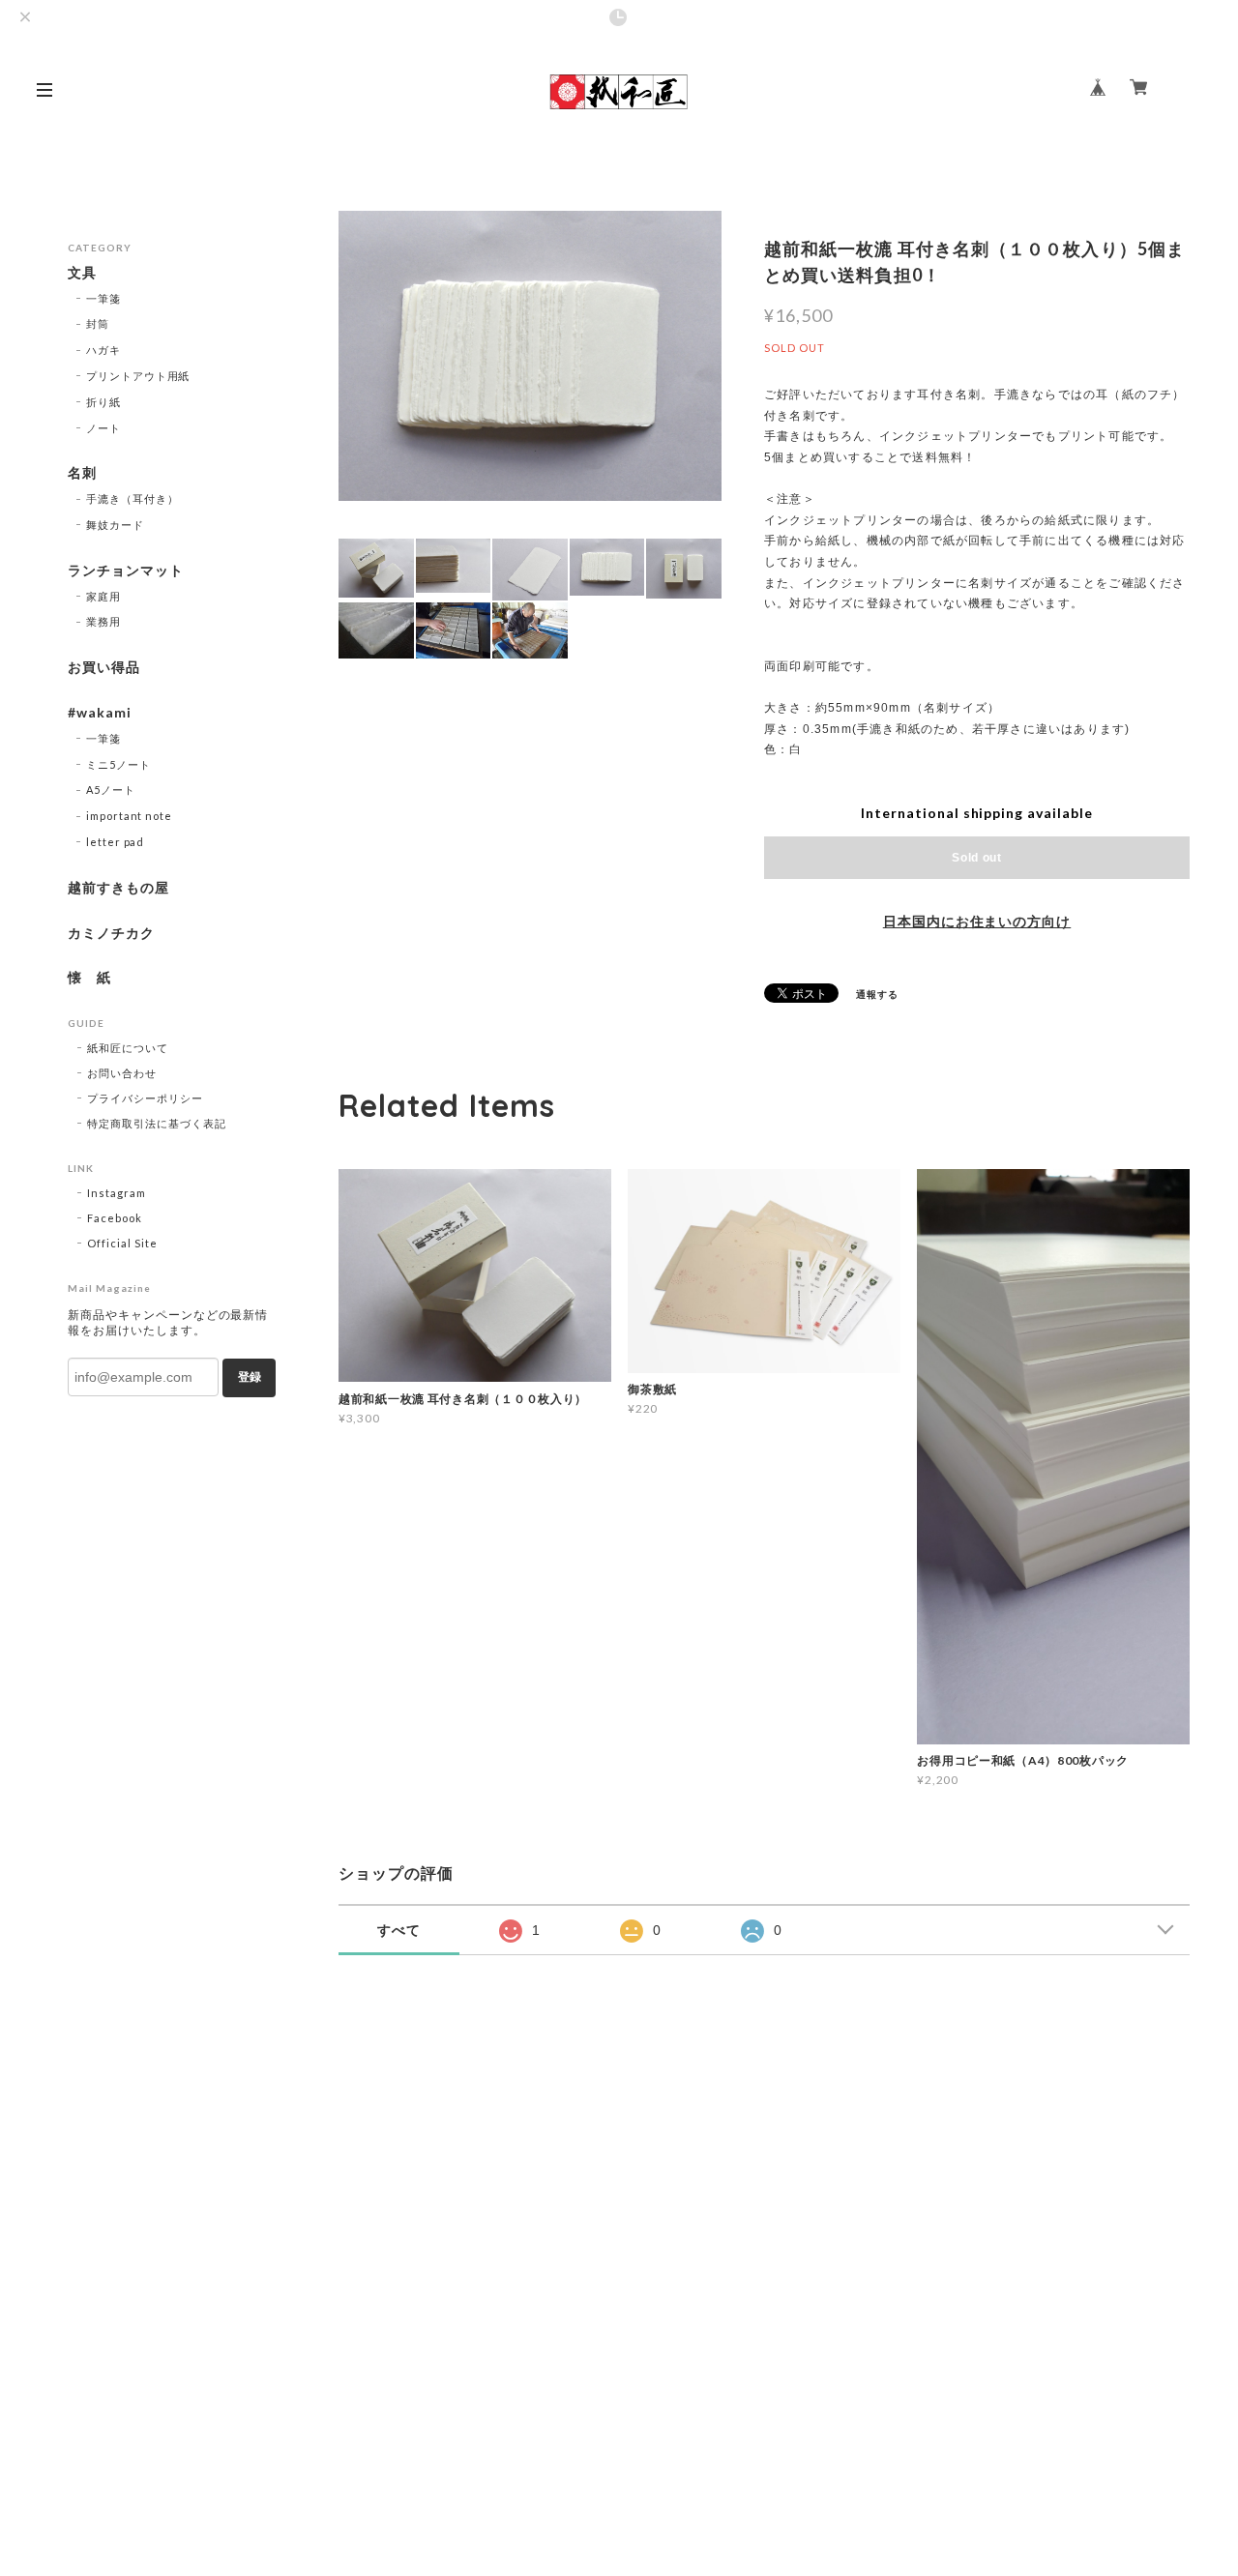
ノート (103, 428)
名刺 (82, 473)
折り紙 (103, 402)
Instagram (117, 1193)
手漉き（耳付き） (133, 498)
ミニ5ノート (118, 764)
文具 (82, 273)
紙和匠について (128, 1048)
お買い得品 (104, 667)
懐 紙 (89, 978)
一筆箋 (103, 298)
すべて (399, 1930)
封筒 (98, 323)
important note (129, 816)
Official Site (122, 1243)
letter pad (116, 842)
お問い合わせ (122, 1073)
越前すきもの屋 (118, 888)
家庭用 (103, 596)
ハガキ (103, 350)
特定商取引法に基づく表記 (157, 1123)
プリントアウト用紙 (138, 376)
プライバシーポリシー (145, 1098)
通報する (877, 994)
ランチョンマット (126, 571)
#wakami (100, 713)
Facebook (115, 1218)
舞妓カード (115, 525)
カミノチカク (111, 933)
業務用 (103, 621)
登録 (250, 1377)
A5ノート (111, 790)
